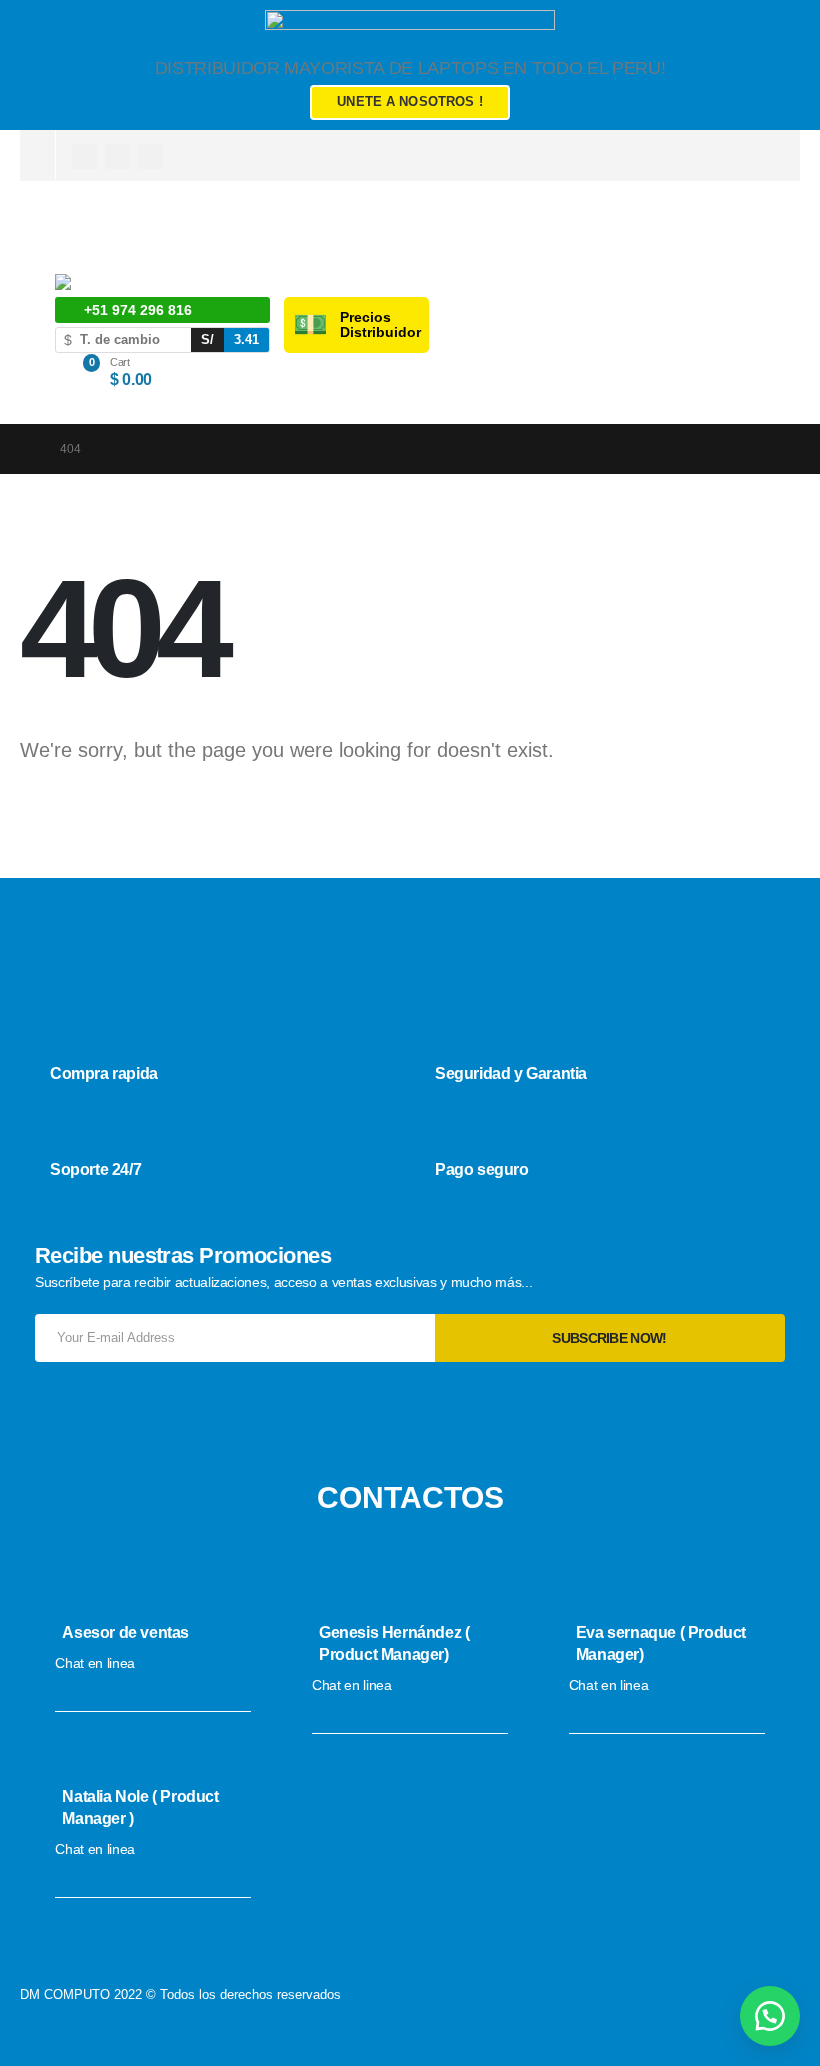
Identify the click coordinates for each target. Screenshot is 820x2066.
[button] (770, 2016)
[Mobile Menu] (66, 239)
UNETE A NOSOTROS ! (409, 101)
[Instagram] (117, 156)
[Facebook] (84, 156)
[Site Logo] (121, 285)
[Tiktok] (150, 156)
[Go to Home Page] (26, 449)
